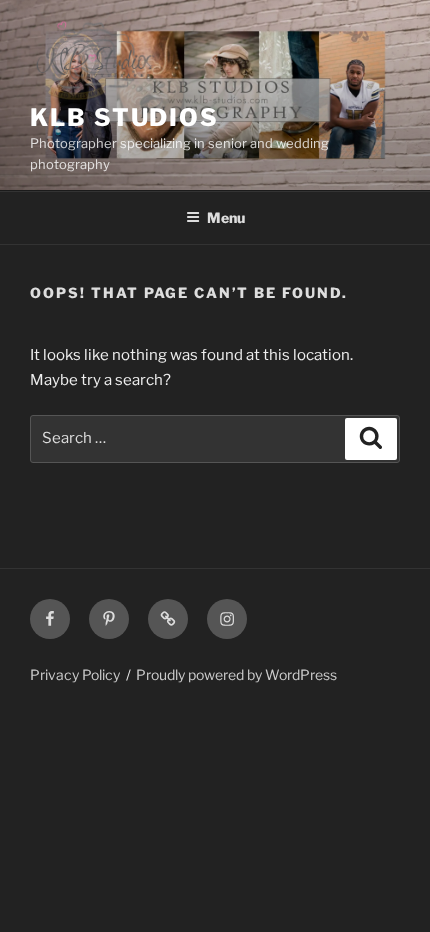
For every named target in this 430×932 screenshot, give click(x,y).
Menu (226, 217)
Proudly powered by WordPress (236, 674)
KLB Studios (124, 117)
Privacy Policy (75, 674)
